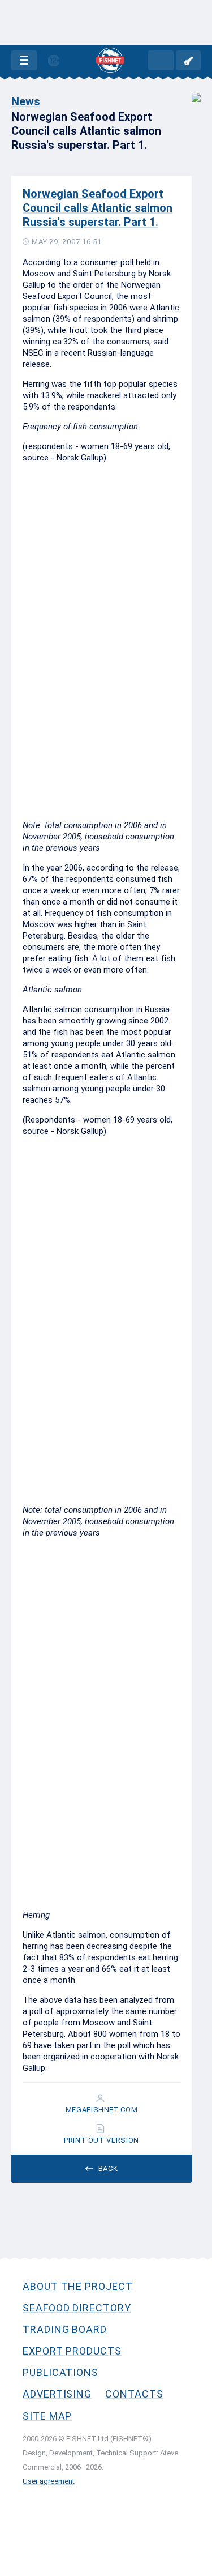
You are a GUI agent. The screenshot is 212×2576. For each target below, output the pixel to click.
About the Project (78, 2286)
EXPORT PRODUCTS (72, 2351)
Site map (47, 2416)
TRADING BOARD (65, 2329)
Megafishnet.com (102, 2110)
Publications (60, 2372)
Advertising (57, 2394)
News (26, 101)
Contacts (134, 2394)
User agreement (49, 2481)
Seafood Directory (77, 2308)
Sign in (189, 60)
